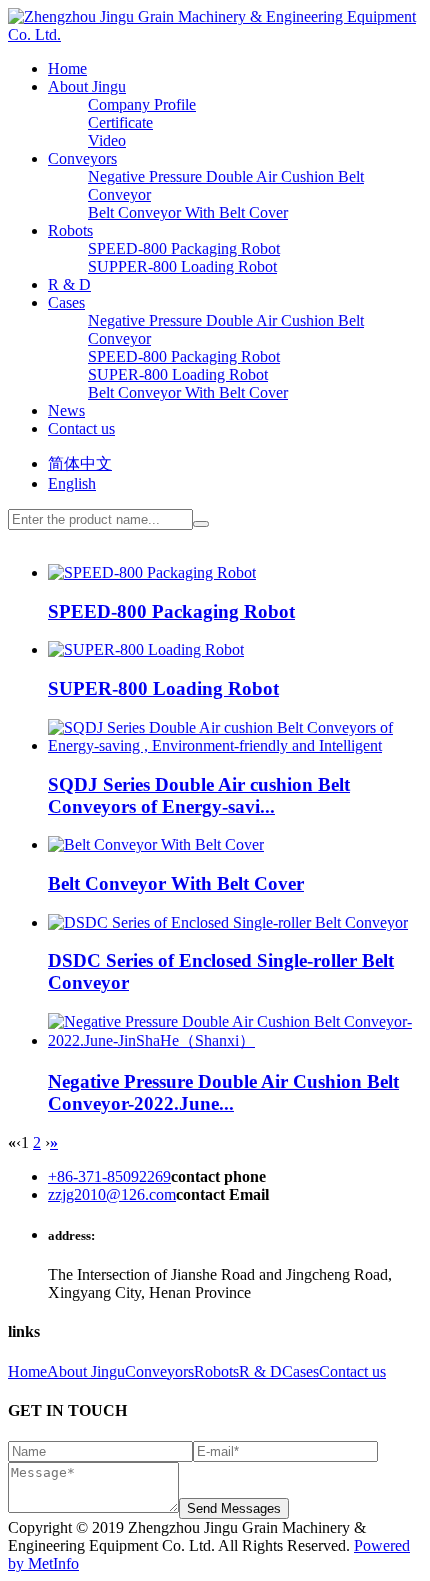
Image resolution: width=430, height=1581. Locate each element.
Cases (66, 302)
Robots (70, 230)
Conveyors (82, 158)
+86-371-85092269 (109, 1176)
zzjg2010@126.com (112, 1194)
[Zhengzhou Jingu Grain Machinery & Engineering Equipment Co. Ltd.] (215, 34)
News (66, 410)
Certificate (120, 122)
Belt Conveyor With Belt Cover (188, 212)
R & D (69, 284)
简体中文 (80, 463)
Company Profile (142, 104)
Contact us (81, 428)
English (72, 483)
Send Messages (234, 1508)
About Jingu (87, 86)
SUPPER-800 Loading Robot (182, 266)
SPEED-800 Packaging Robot (184, 248)
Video (107, 140)
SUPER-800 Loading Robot (178, 374)
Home (67, 68)
